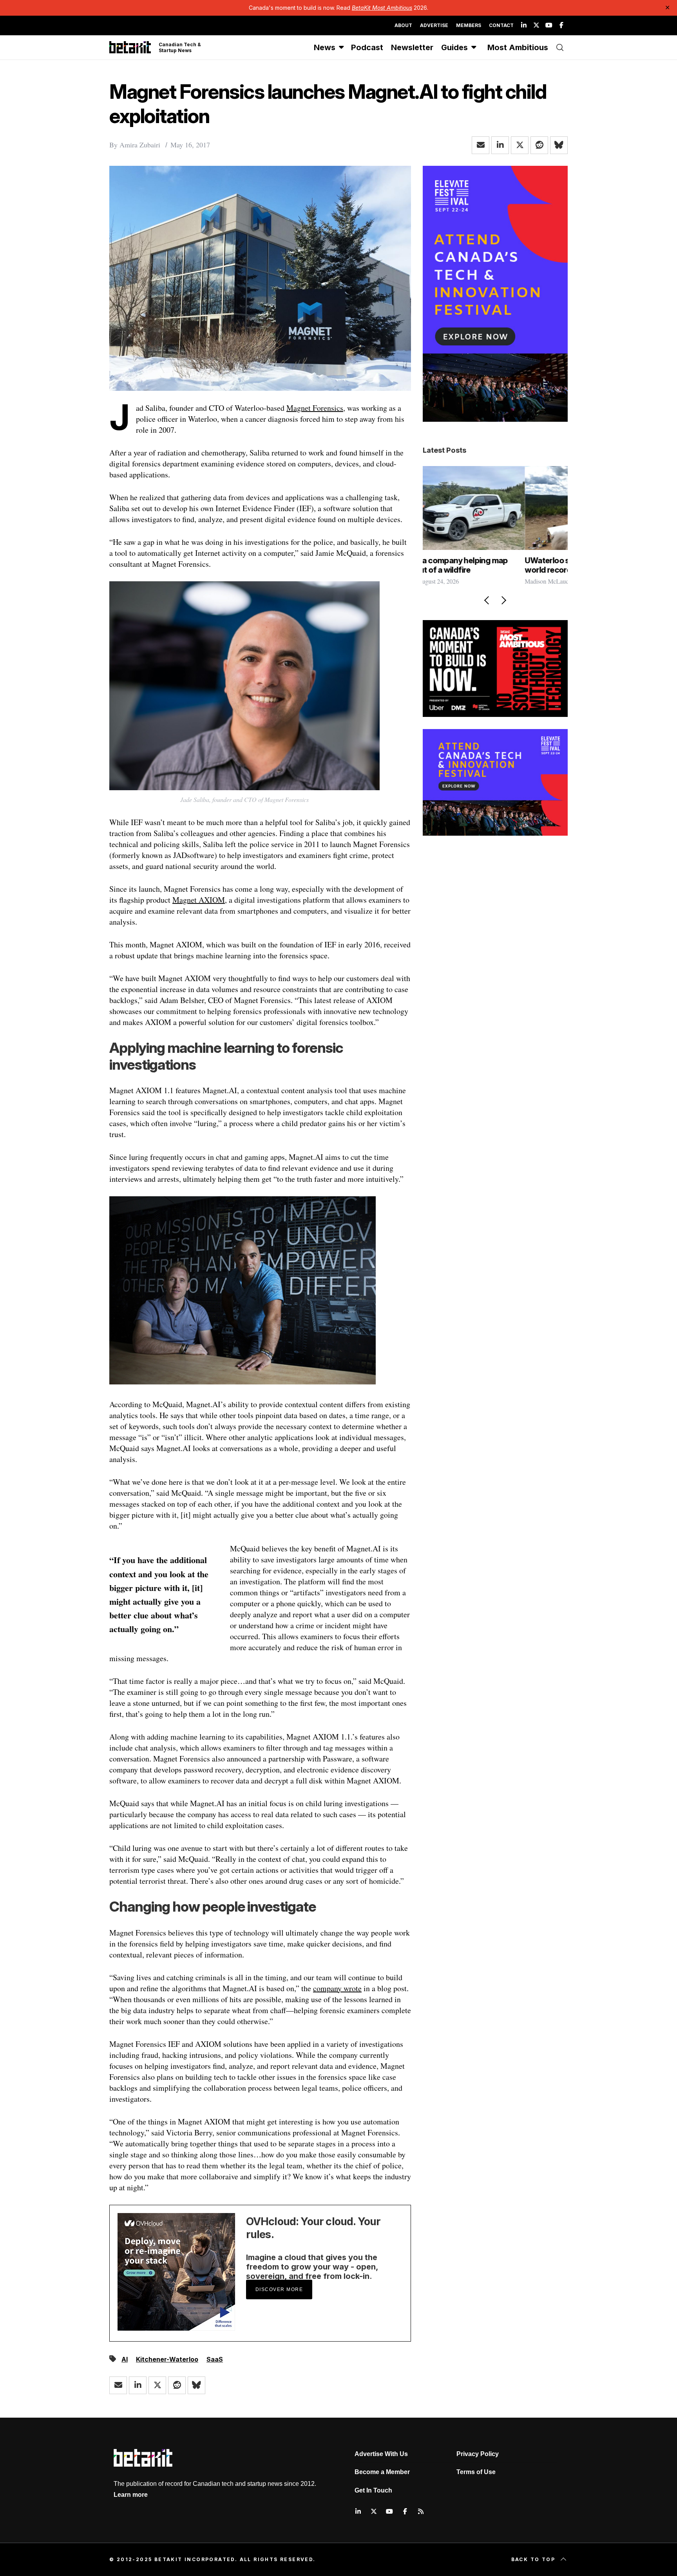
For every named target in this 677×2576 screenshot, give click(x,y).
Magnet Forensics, (316, 408)
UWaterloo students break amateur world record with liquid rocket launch (490, 565)
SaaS (215, 2359)
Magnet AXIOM (199, 900)
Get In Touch (373, 2490)
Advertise (434, 25)
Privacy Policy (478, 2454)
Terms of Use (476, 2472)
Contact (501, 25)
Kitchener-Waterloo (167, 2359)
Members (469, 25)
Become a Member (382, 2472)
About (403, 25)
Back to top (533, 2559)
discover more (279, 2289)
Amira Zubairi (140, 145)
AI (125, 2359)
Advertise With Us (381, 2454)
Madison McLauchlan (450, 581)
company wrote (337, 1988)
